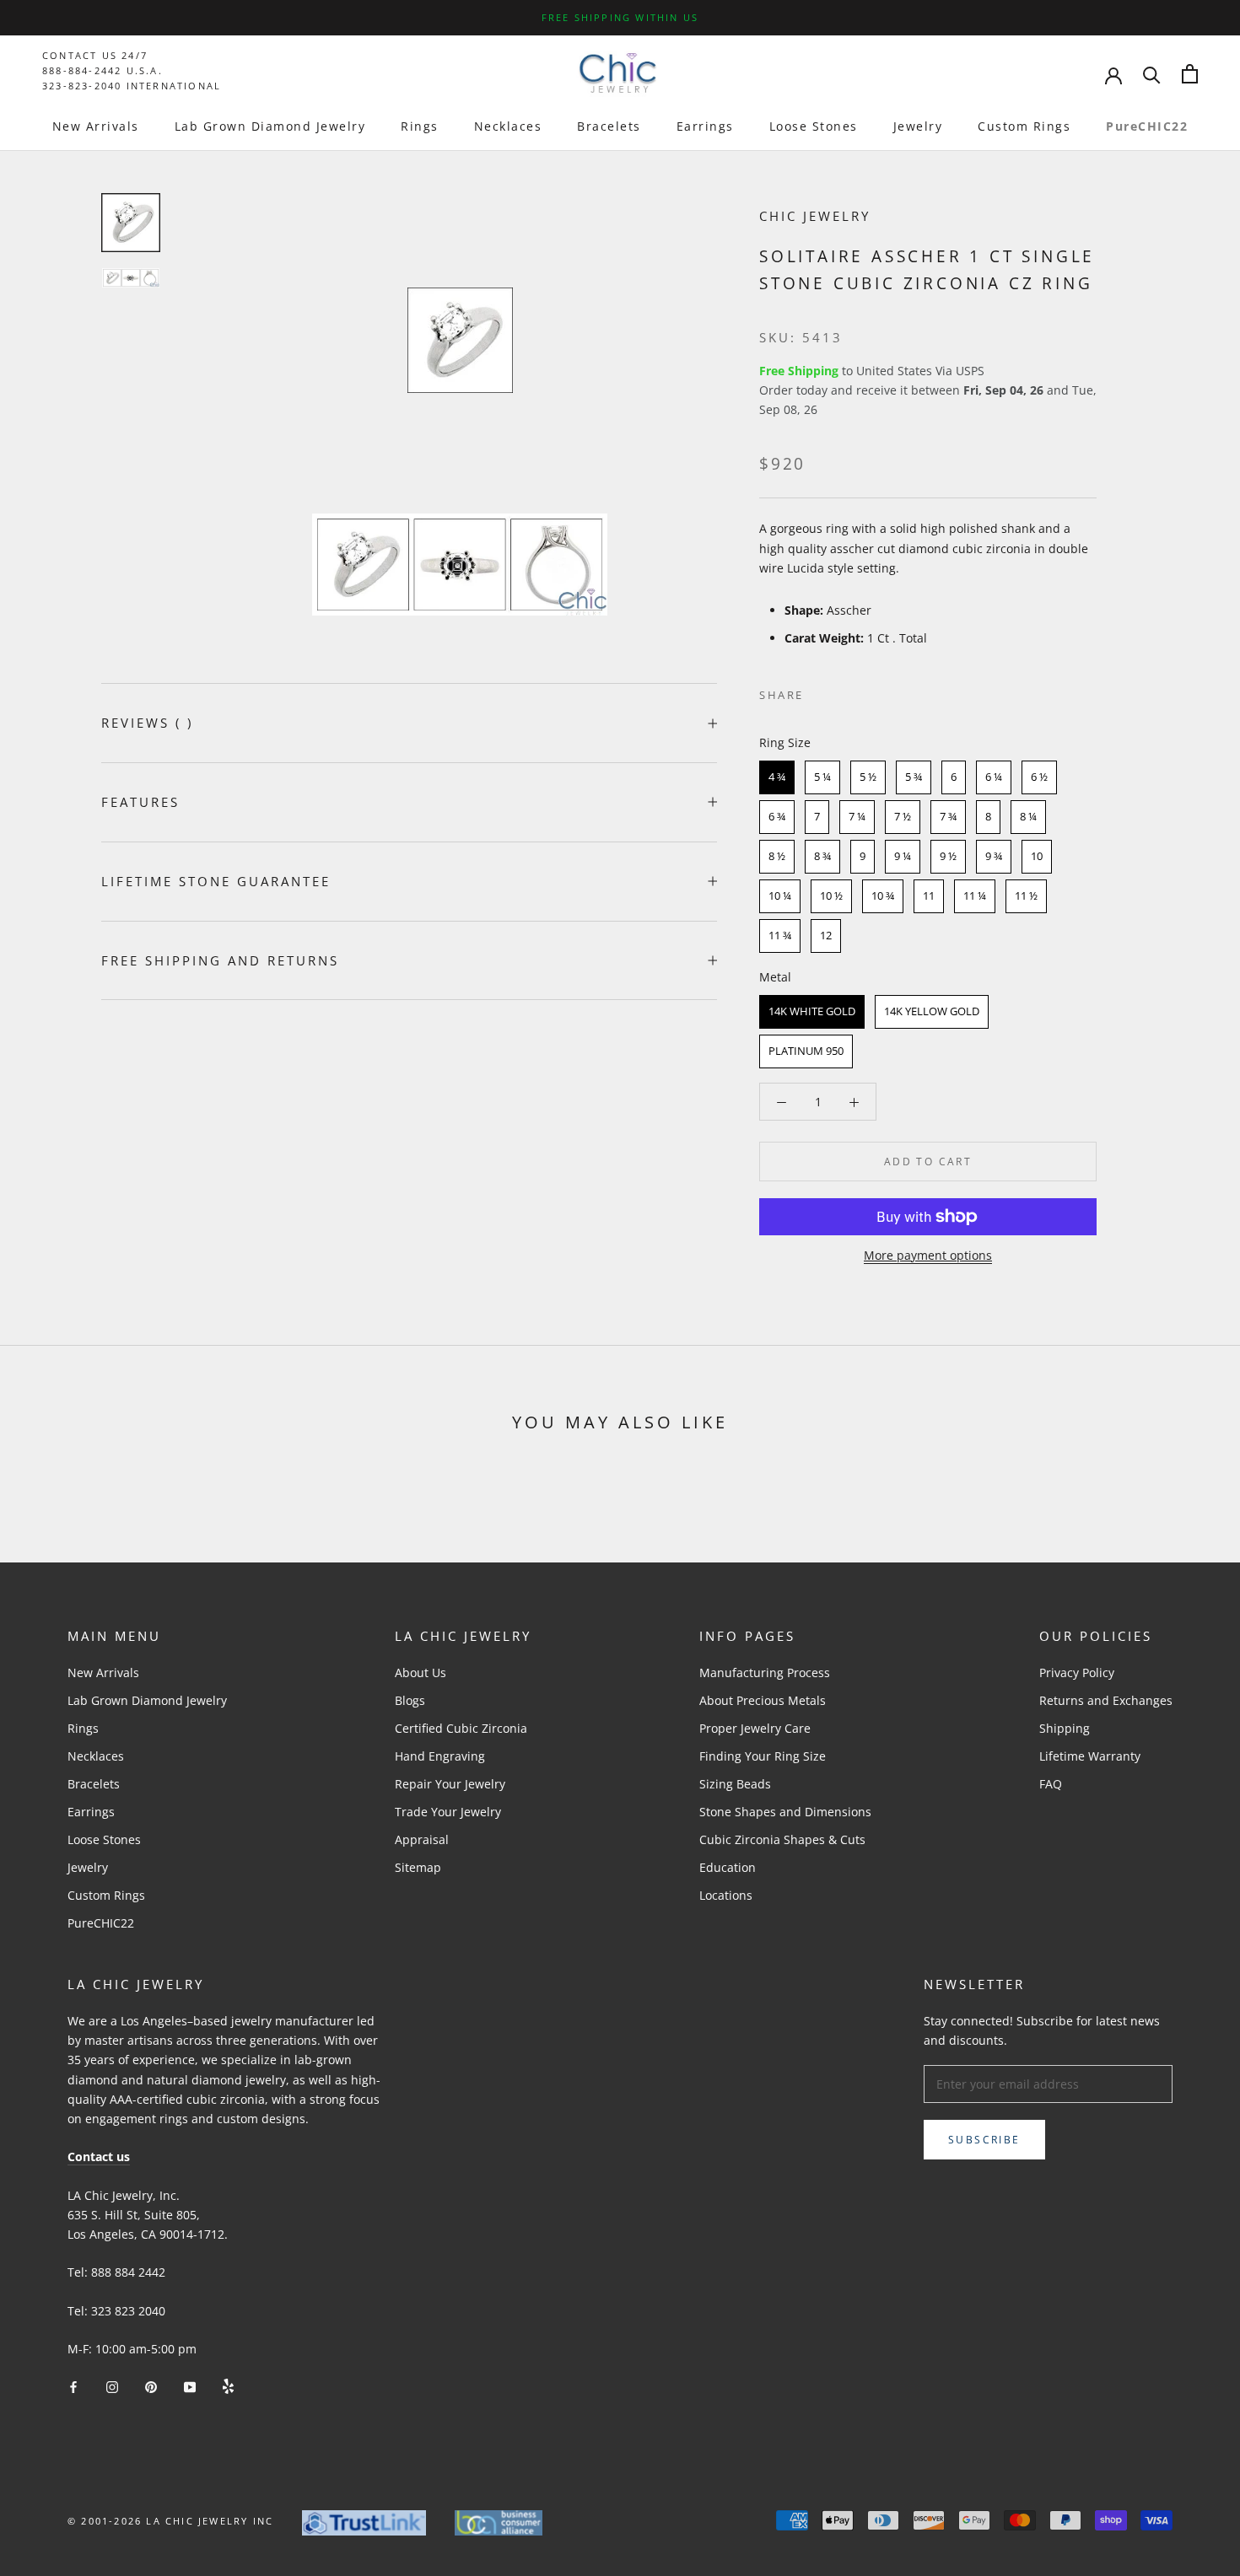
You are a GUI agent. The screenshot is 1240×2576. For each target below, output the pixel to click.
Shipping (1065, 1728)
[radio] (777, 777)
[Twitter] (842, 691)
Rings (420, 126)
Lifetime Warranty (1090, 1756)
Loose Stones (814, 126)
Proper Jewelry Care (755, 1728)
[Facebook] (820, 691)
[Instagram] (112, 2385)
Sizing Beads (735, 1784)
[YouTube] (190, 2385)
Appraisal (422, 1839)
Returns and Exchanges (1106, 1700)
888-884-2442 (82, 70)
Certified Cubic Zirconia (461, 1728)
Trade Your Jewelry (448, 1812)
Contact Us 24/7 (95, 55)
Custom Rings (1024, 126)
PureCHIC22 (1147, 126)
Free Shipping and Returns (220, 960)
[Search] (1152, 74)
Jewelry (918, 126)
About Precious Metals (763, 1700)
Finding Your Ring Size (763, 1756)
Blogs (410, 1700)
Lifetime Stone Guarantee (216, 881)
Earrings (705, 126)
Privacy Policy (1077, 1673)
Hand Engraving (440, 1756)
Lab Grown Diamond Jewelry (270, 126)
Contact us (99, 2157)
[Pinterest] (864, 691)
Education (728, 1867)
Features (140, 802)
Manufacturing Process (765, 1673)
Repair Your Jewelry (450, 1784)
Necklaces (508, 126)
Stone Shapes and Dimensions (785, 1812)
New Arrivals (96, 126)
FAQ (1051, 1784)
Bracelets (609, 126)
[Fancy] (228, 2385)
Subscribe (984, 2140)
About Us (421, 1673)
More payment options (928, 1255)
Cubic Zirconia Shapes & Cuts (782, 1839)
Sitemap (418, 1867)
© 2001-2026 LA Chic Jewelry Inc (170, 2521)
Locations (726, 1895)
